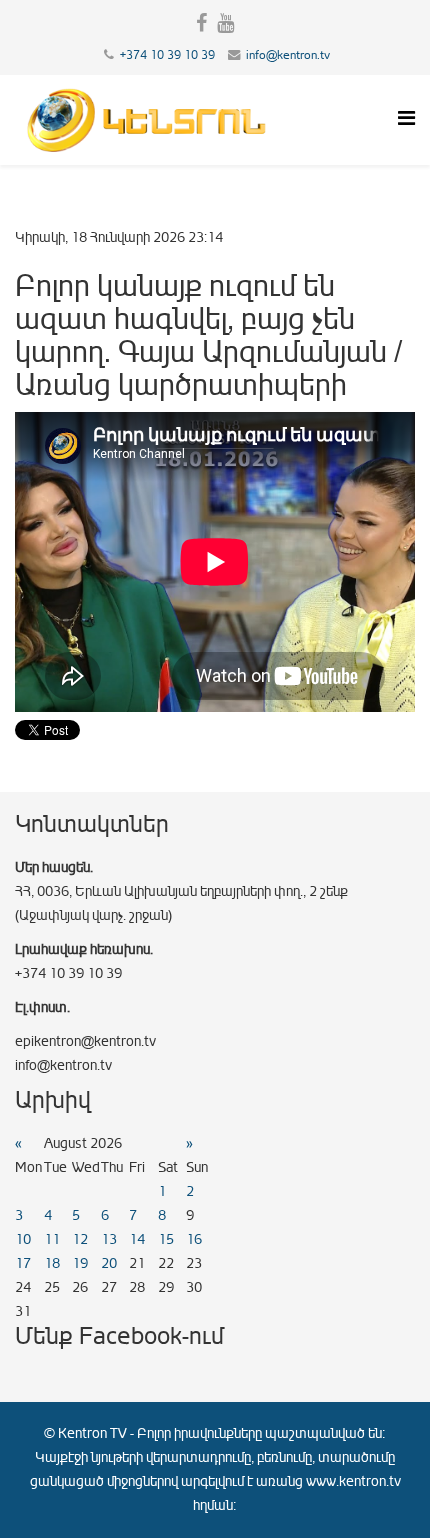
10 (23, 1239)
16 (194, 1239)
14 (137, 1239)
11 (52, 1239)
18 (52, 1263)
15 (166, 1239)
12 (80, 1239)
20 (109, 1263)
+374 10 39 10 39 (167, 55)
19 (80, 1263)
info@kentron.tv (288, 55)
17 (23, 1263)
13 (109, 1239)
